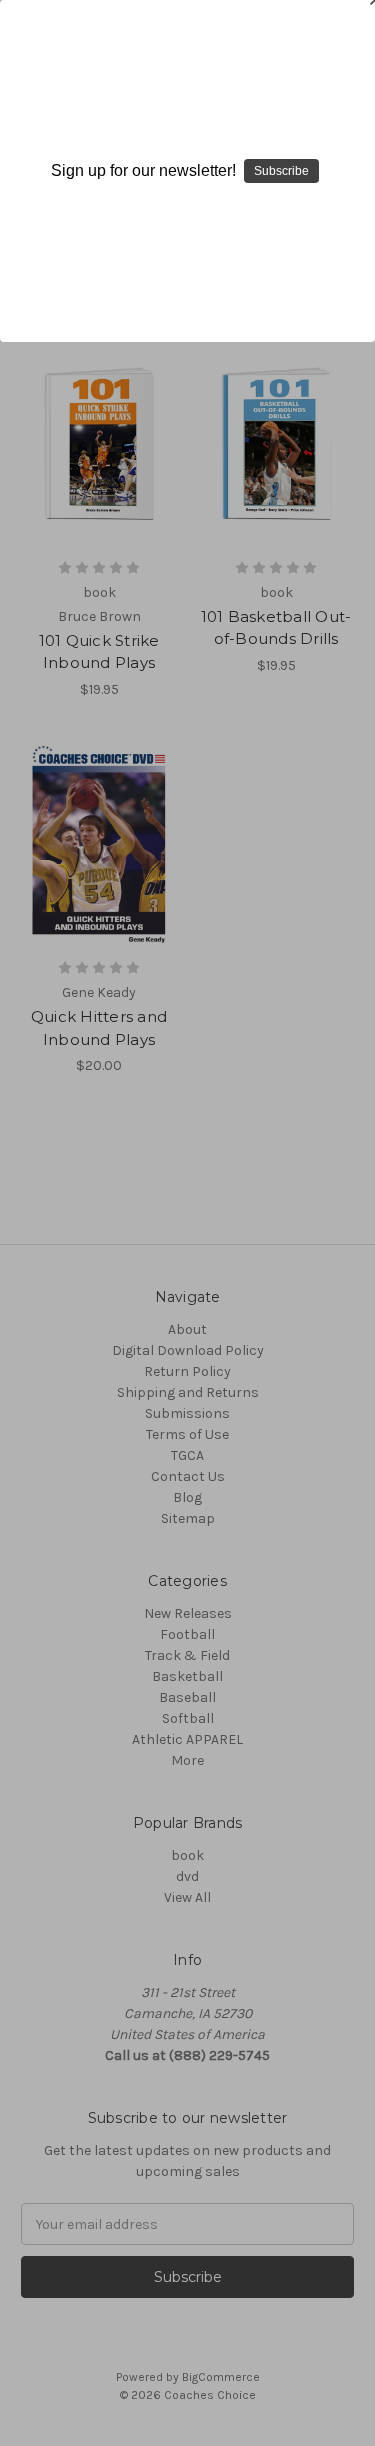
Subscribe (281, 171)
